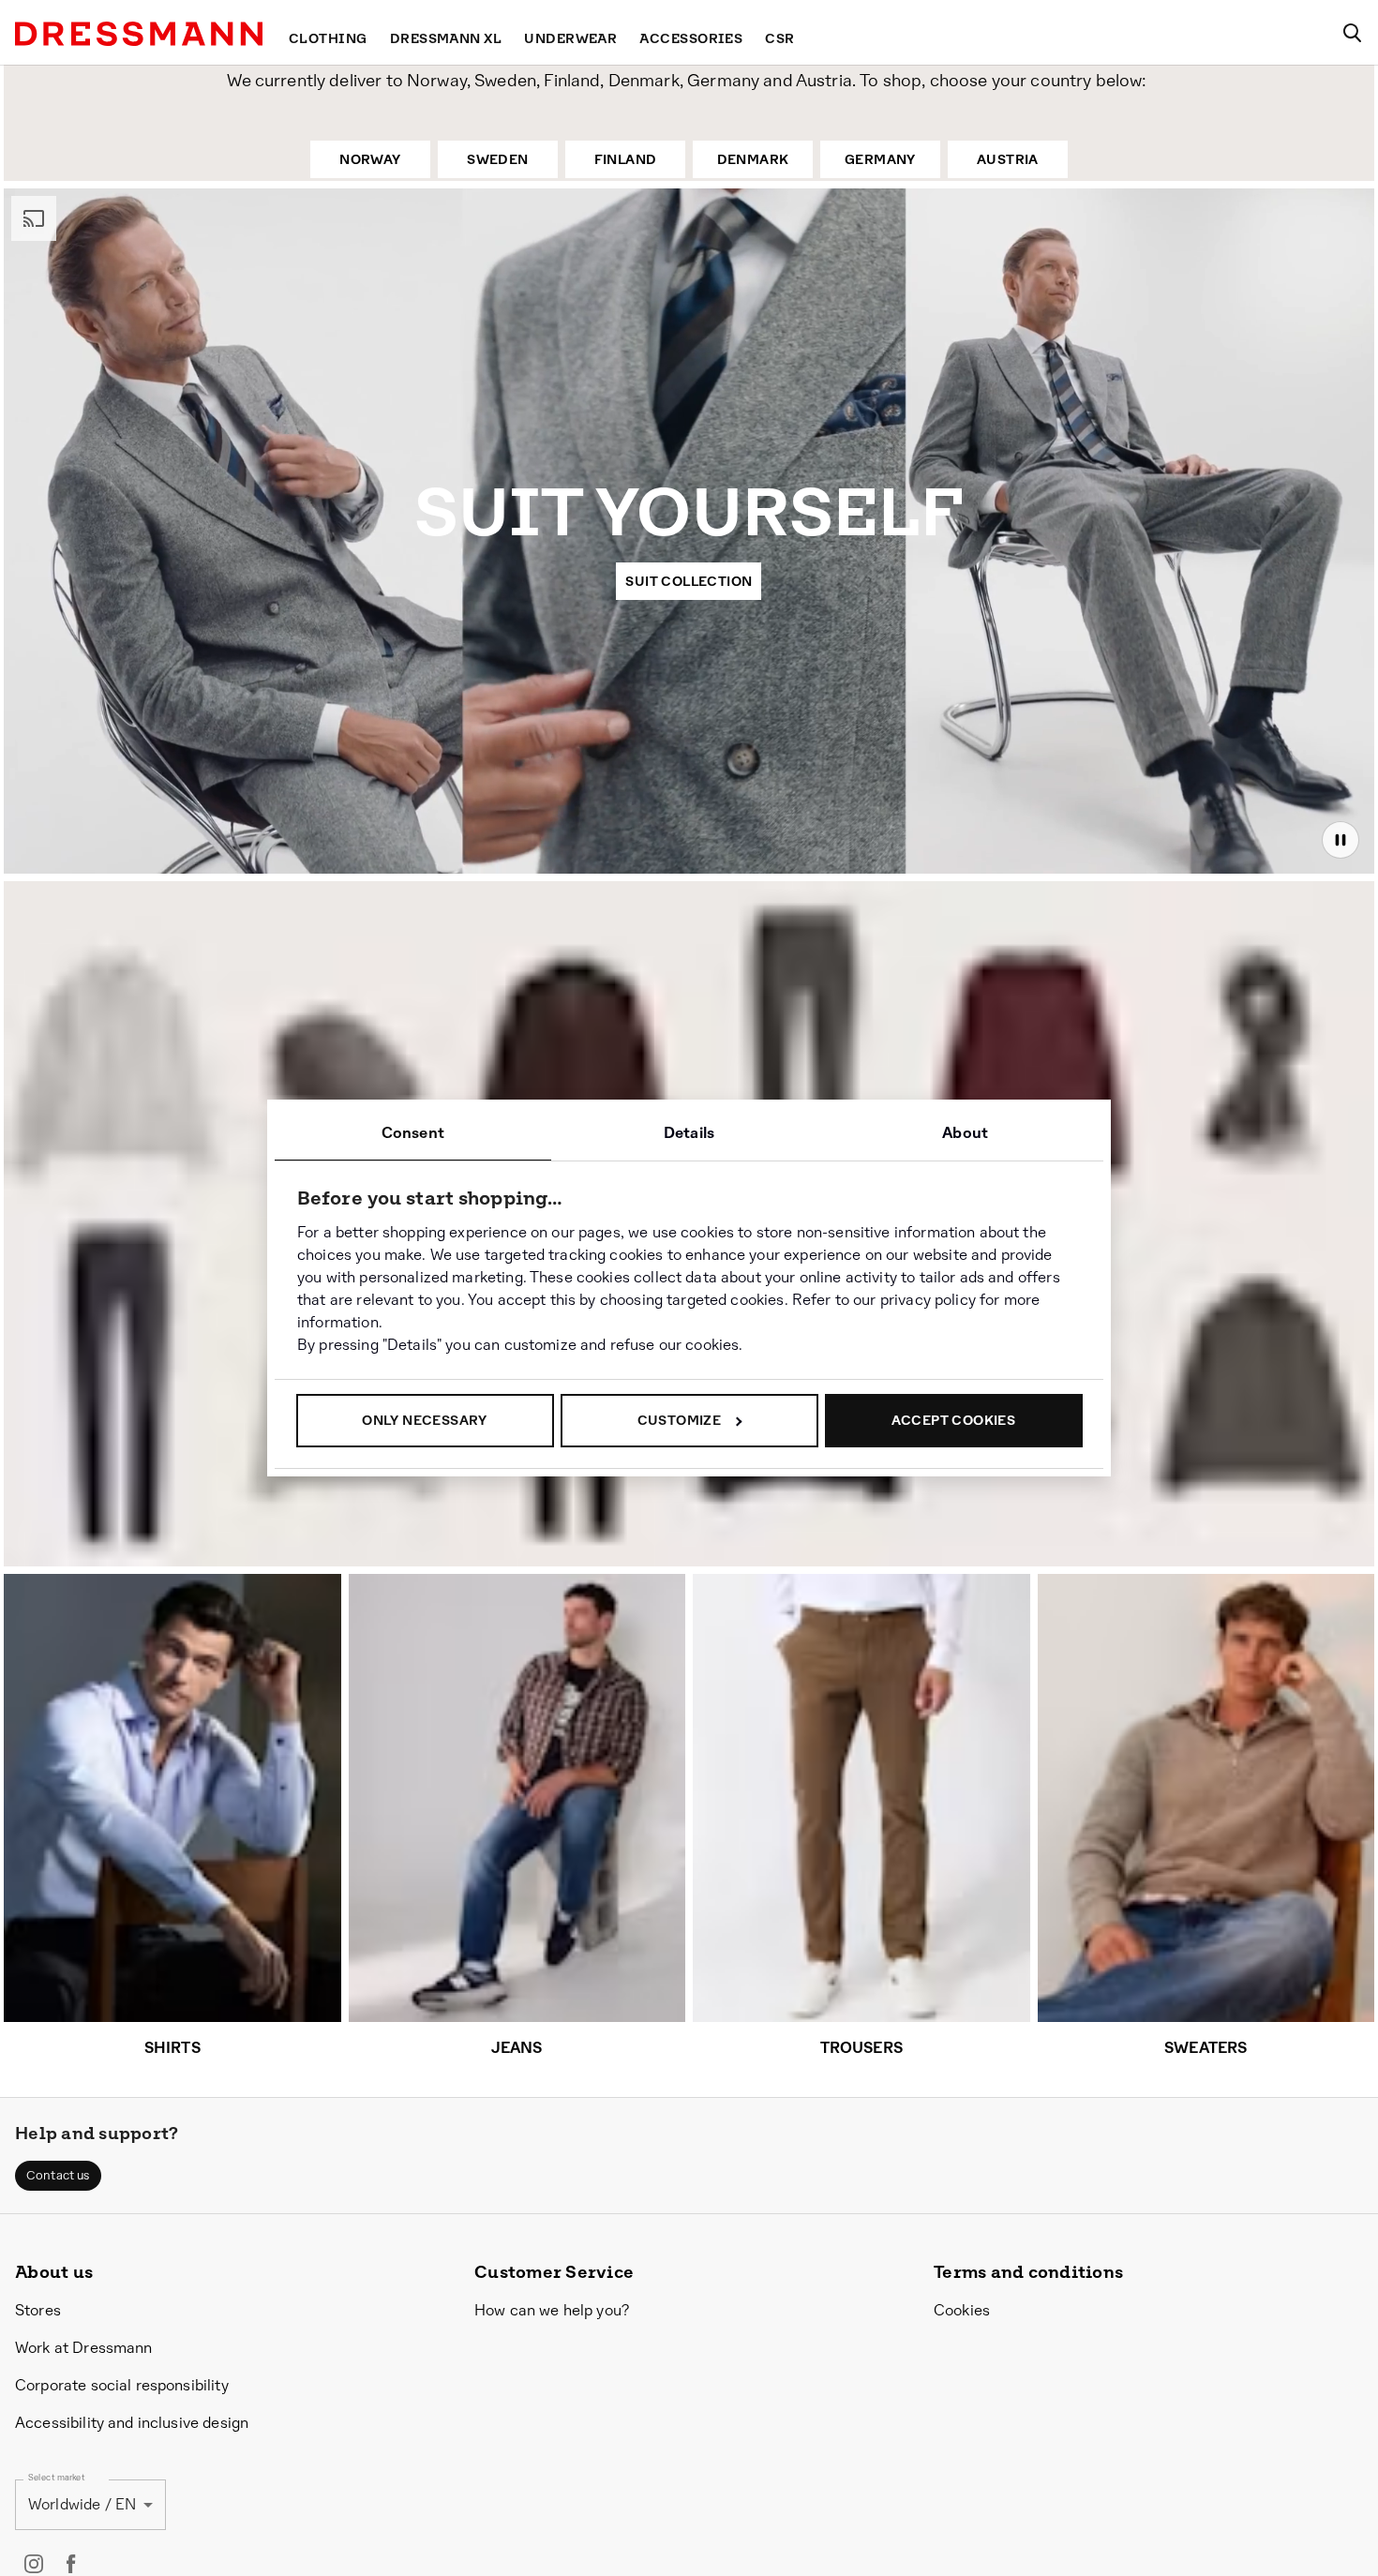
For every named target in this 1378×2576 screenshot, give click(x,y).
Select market (57, 2477)
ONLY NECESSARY (425, 1420)
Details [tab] (689, 1133)
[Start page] (139, 34)
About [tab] (965, 1133)
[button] (58, 2176)
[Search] (1352, 33)
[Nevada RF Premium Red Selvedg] (119, 1384)
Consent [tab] (413, 1133)
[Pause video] (1341, 840)
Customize (680, 1420)
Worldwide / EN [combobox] (82, 2504)
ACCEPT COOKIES (954, 1420)
